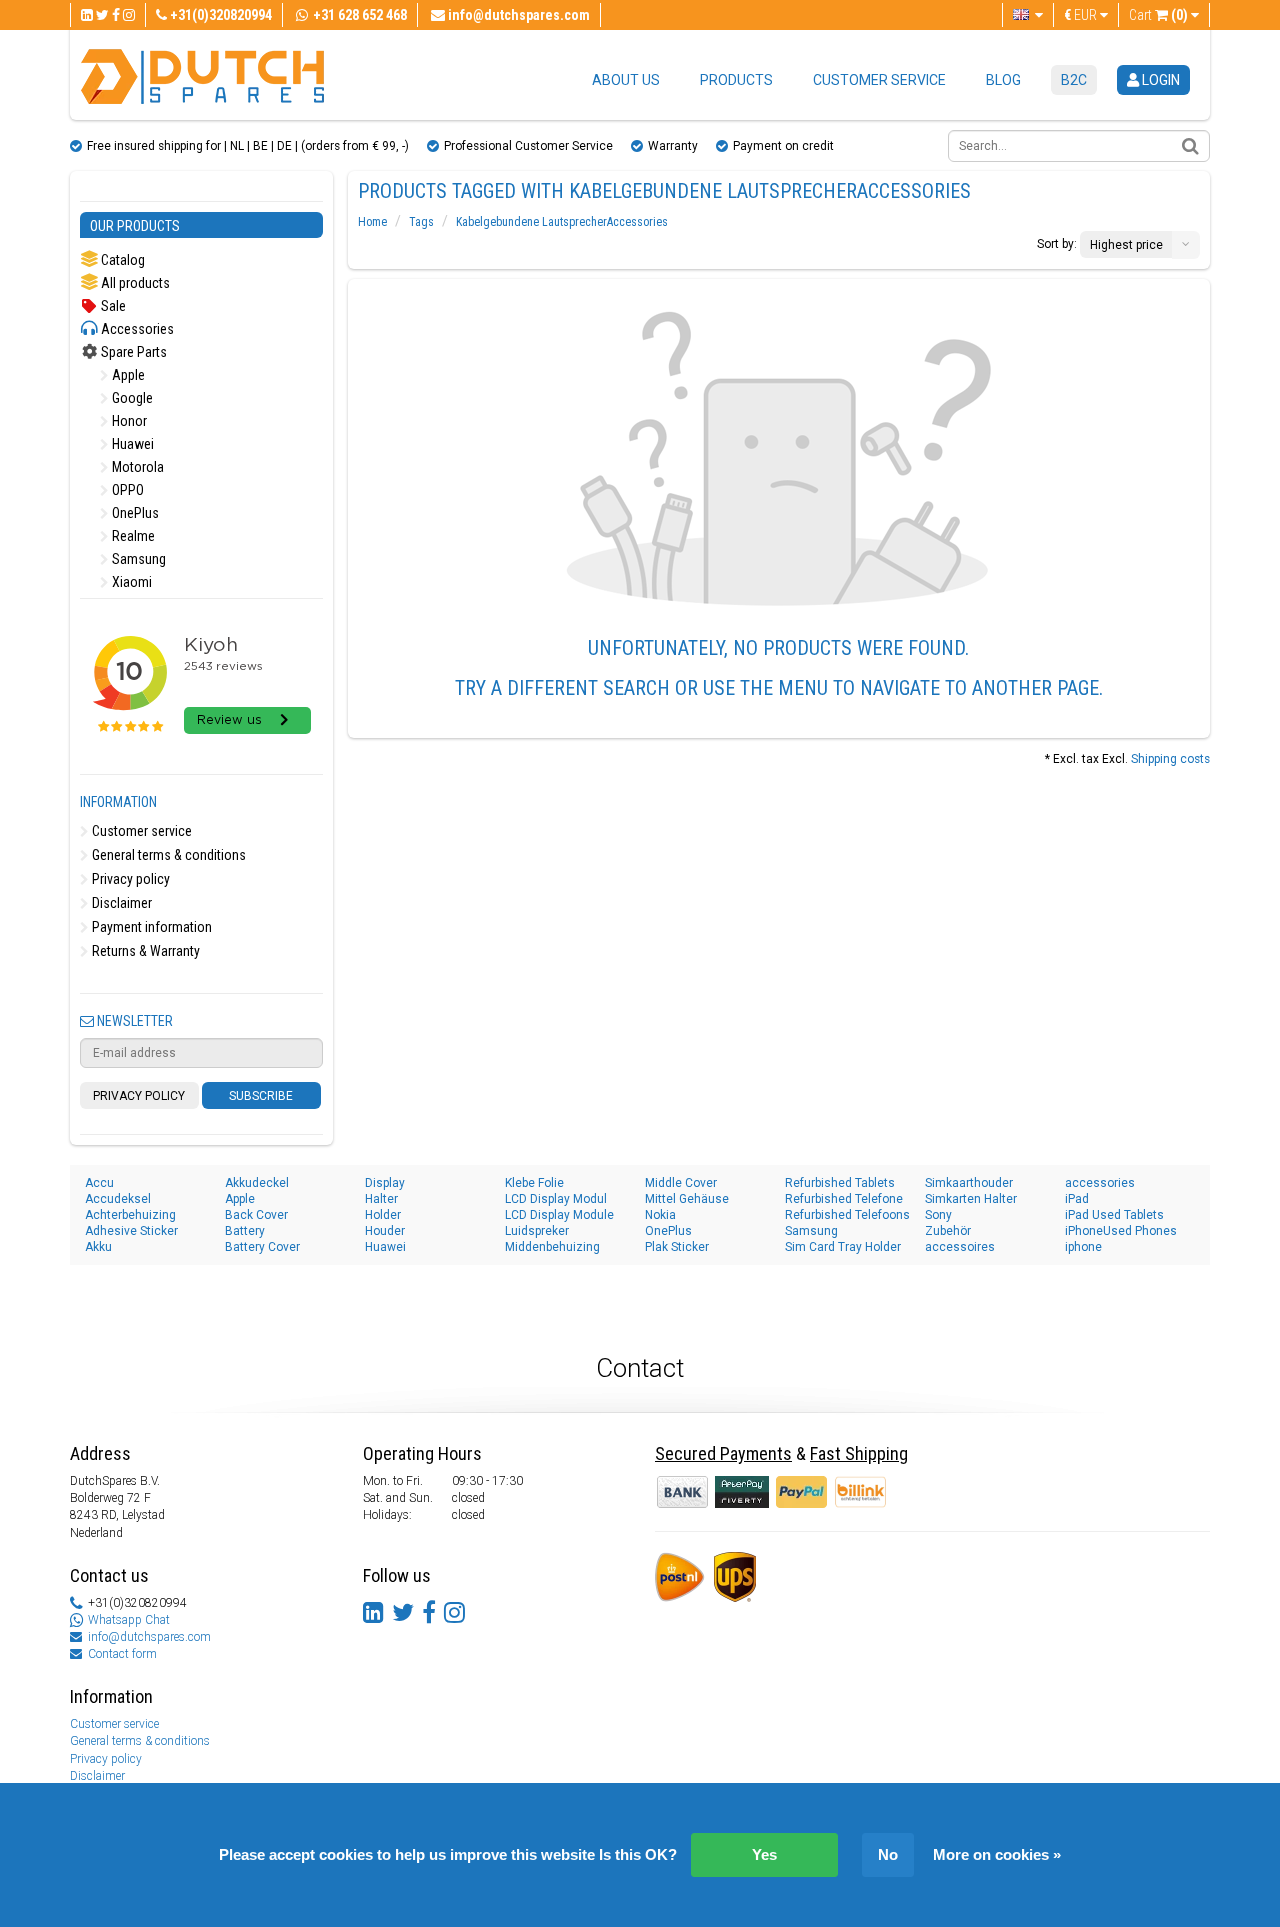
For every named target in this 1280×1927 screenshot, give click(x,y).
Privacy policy (129, 879)
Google (131, 398)
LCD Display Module (559, 1215)
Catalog (121, 260)
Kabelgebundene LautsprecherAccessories (562, 222)
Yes (764, 1854)
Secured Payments (723, 1453)
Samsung (137, 559)
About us (626, 80)
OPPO (126, 490)
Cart (1158, 15)
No (888, 1854)
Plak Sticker (677, 1247)
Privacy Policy (139, 1096)
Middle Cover (681, 1183)
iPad (1077, 1199)
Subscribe (261, 1096)
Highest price (1126, 245)
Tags (421, 222)
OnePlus (134, 513)
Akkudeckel (257, 1183)
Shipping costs (1170, 759)
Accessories (136, 329)
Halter (381, 1199)
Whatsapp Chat (129, 1620)
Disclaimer (120, 903)
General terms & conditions (167, 855)
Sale (112, 306)
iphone (1083, 1247)
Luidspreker (537, 1231)
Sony (938, 1215)
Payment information (150, 927)
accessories (1100, 1183)
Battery (245, 1231)
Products (736, 80)
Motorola (136, 467)
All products (134, 283)
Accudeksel (118, 1199)
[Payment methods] (743, 1491)
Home (372, 222)
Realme (132, 536)
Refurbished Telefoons (847, 1215)
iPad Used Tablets (1114, 1215)
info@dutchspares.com (149, 1637)
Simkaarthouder (969, 1183)
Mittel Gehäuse (687, 1199)
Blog (1003, 80)
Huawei (131, 444)
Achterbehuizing (130, 1215)
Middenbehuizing (552, 1247)
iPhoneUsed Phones (1121, 1231)
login (1159, 80)
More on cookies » (997, 1854)
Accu (99, 1183)
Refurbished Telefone (844, 1199)
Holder (383, 1215)
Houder (385, 1231)
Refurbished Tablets (840, 1183)
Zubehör (948, 1231)
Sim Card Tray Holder (843, 1247)
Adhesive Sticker (131, 1231)
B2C (1074, 80)
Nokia (660, 1215)
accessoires (960, 1247)
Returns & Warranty (144, 951)
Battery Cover (262, 1247)
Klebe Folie (534, 1183)
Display (385, 1183)
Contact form (122, 1654)
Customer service (879, 80)
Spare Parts (132, 352)
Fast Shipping (859, 1453)
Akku (98, 1247)
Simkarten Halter (971, 1199)
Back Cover (256, 1215)
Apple (127, 375)
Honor (128, 421)
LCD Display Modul (556, 1199)
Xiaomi (130, 582)
